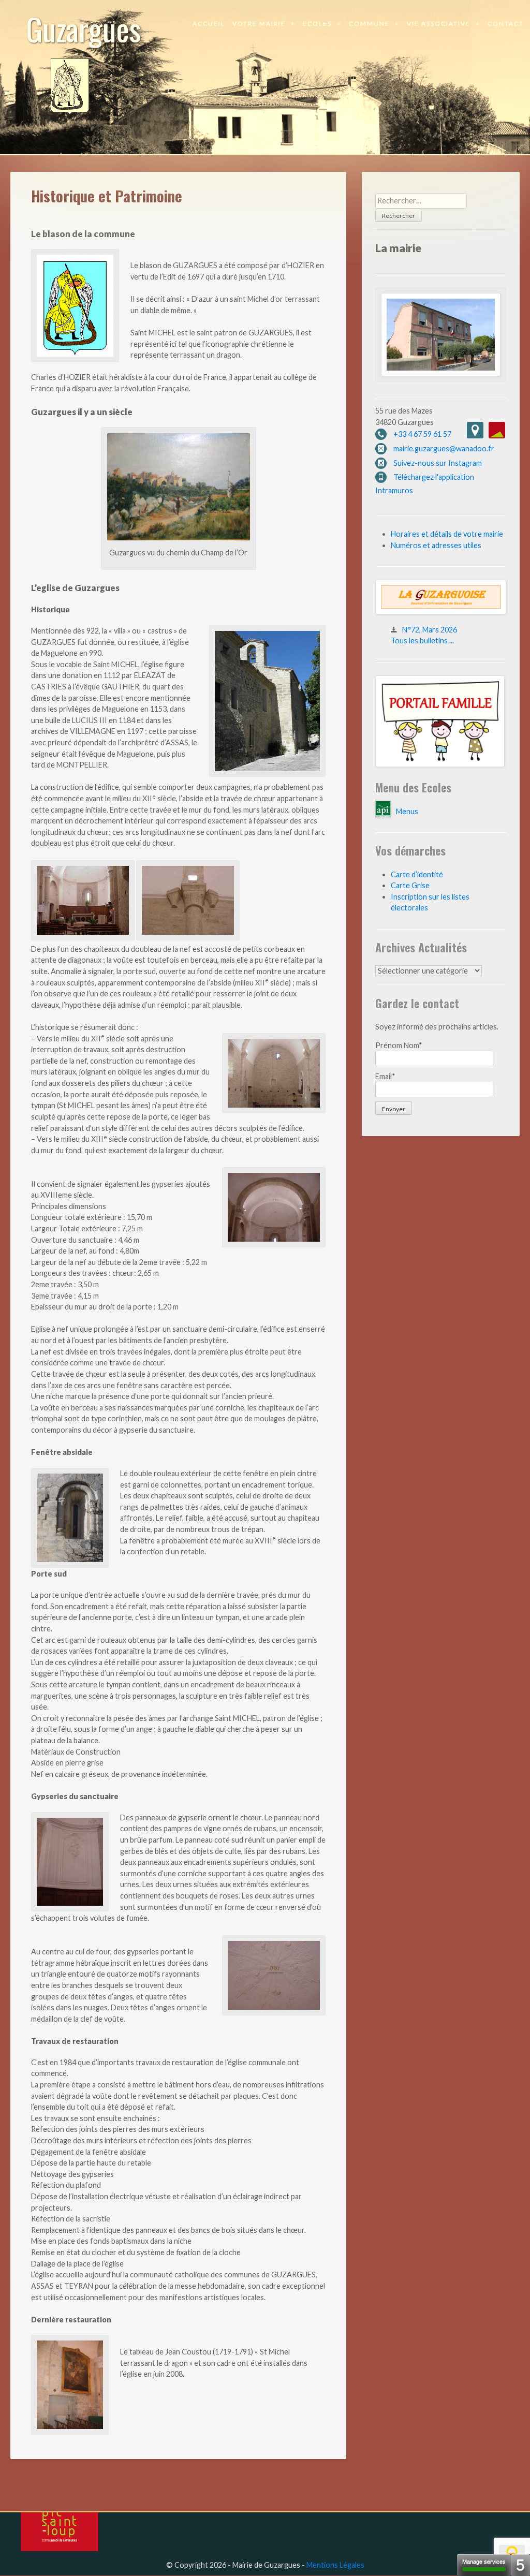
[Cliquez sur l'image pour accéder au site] (440, 764)
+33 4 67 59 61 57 (422, 434)
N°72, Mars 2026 (430, 630)
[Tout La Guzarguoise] (441, 612)
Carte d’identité (417, 874)
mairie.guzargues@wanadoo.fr (444, 448)
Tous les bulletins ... (422, 641)
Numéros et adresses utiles (436, 545)
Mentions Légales (335, 2565)
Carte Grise (410, 885)
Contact (506, 24)
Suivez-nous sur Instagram (438, 463)
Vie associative (439, 24)
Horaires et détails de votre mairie (447, 534)
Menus (407, 811)
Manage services (484, 2562)
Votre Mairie (259, 24)
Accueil (209, 24)
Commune (369, 24)
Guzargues (84, 28)
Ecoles (317, 24)
